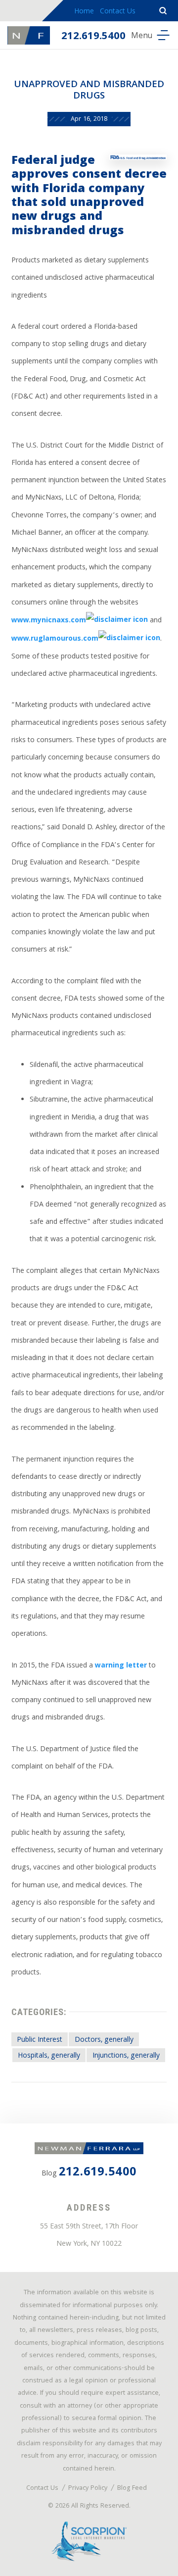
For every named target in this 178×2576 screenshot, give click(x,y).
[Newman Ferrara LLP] (29, 35)
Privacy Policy (88, 2489)
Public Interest (40, 2040)
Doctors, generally (104, 2040)
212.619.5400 (93, 37)
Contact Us (118, 12)
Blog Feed (132, 2489)
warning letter (121, 1666)
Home (84, 12)
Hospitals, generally (49, 2056)
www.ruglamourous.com (55, 640)
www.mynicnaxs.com (49, 621)
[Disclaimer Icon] (117, 621)
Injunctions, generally (126, 2056)
